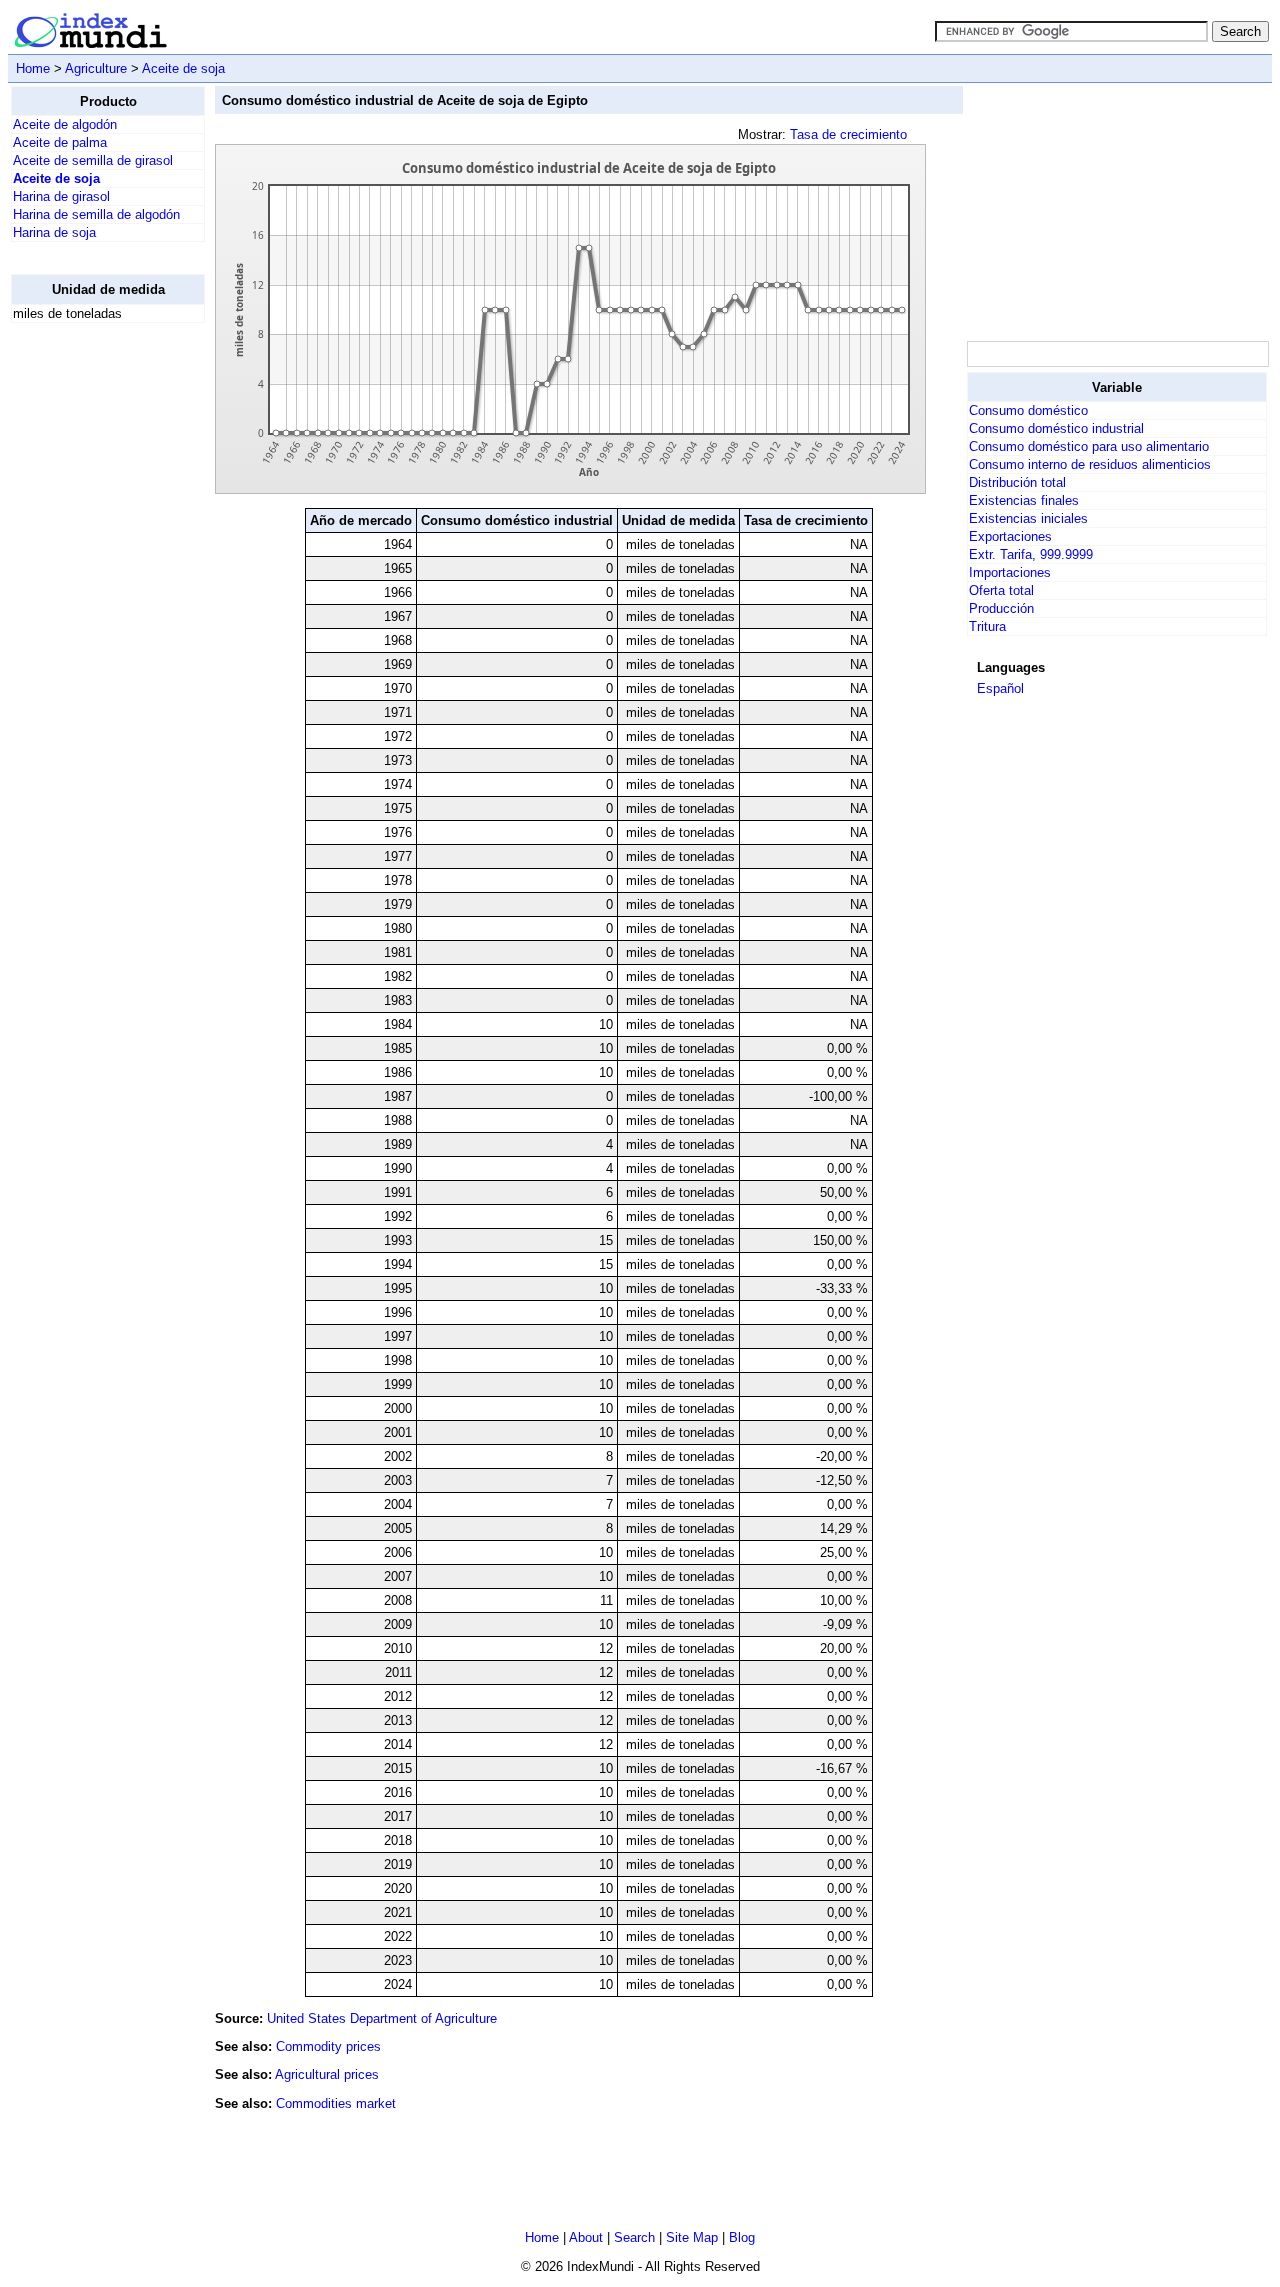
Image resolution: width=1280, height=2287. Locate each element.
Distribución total (1017, 482)
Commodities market (336, 2103)
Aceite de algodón (65, 124)
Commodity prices (328, 2046)
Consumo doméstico (1028, 410)
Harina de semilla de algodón (96, 214)
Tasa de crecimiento (848, 134)
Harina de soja (54, 232)
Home (33, 68)
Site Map (692, 2237)
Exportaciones (1010, 536)
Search (634, 2237)
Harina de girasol (61, 196)
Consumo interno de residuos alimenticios (1090, 464)
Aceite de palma (60, 142)
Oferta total (1001, 590)
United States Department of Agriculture (382, 2018)
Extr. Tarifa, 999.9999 (1031, 554)
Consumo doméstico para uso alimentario (1089, 446)
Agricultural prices (327, 2074)
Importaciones (1010, 572)
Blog (742, 2237)
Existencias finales (1024, 500)
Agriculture (96, 68)
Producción (1001, 608)
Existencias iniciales (1028, 518)
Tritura (987, 626)
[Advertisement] (91, 639)
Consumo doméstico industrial (1056, 428)
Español (1000, 688)
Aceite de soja (183, 68)
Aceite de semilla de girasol (93, 160)
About (586, 2237)
